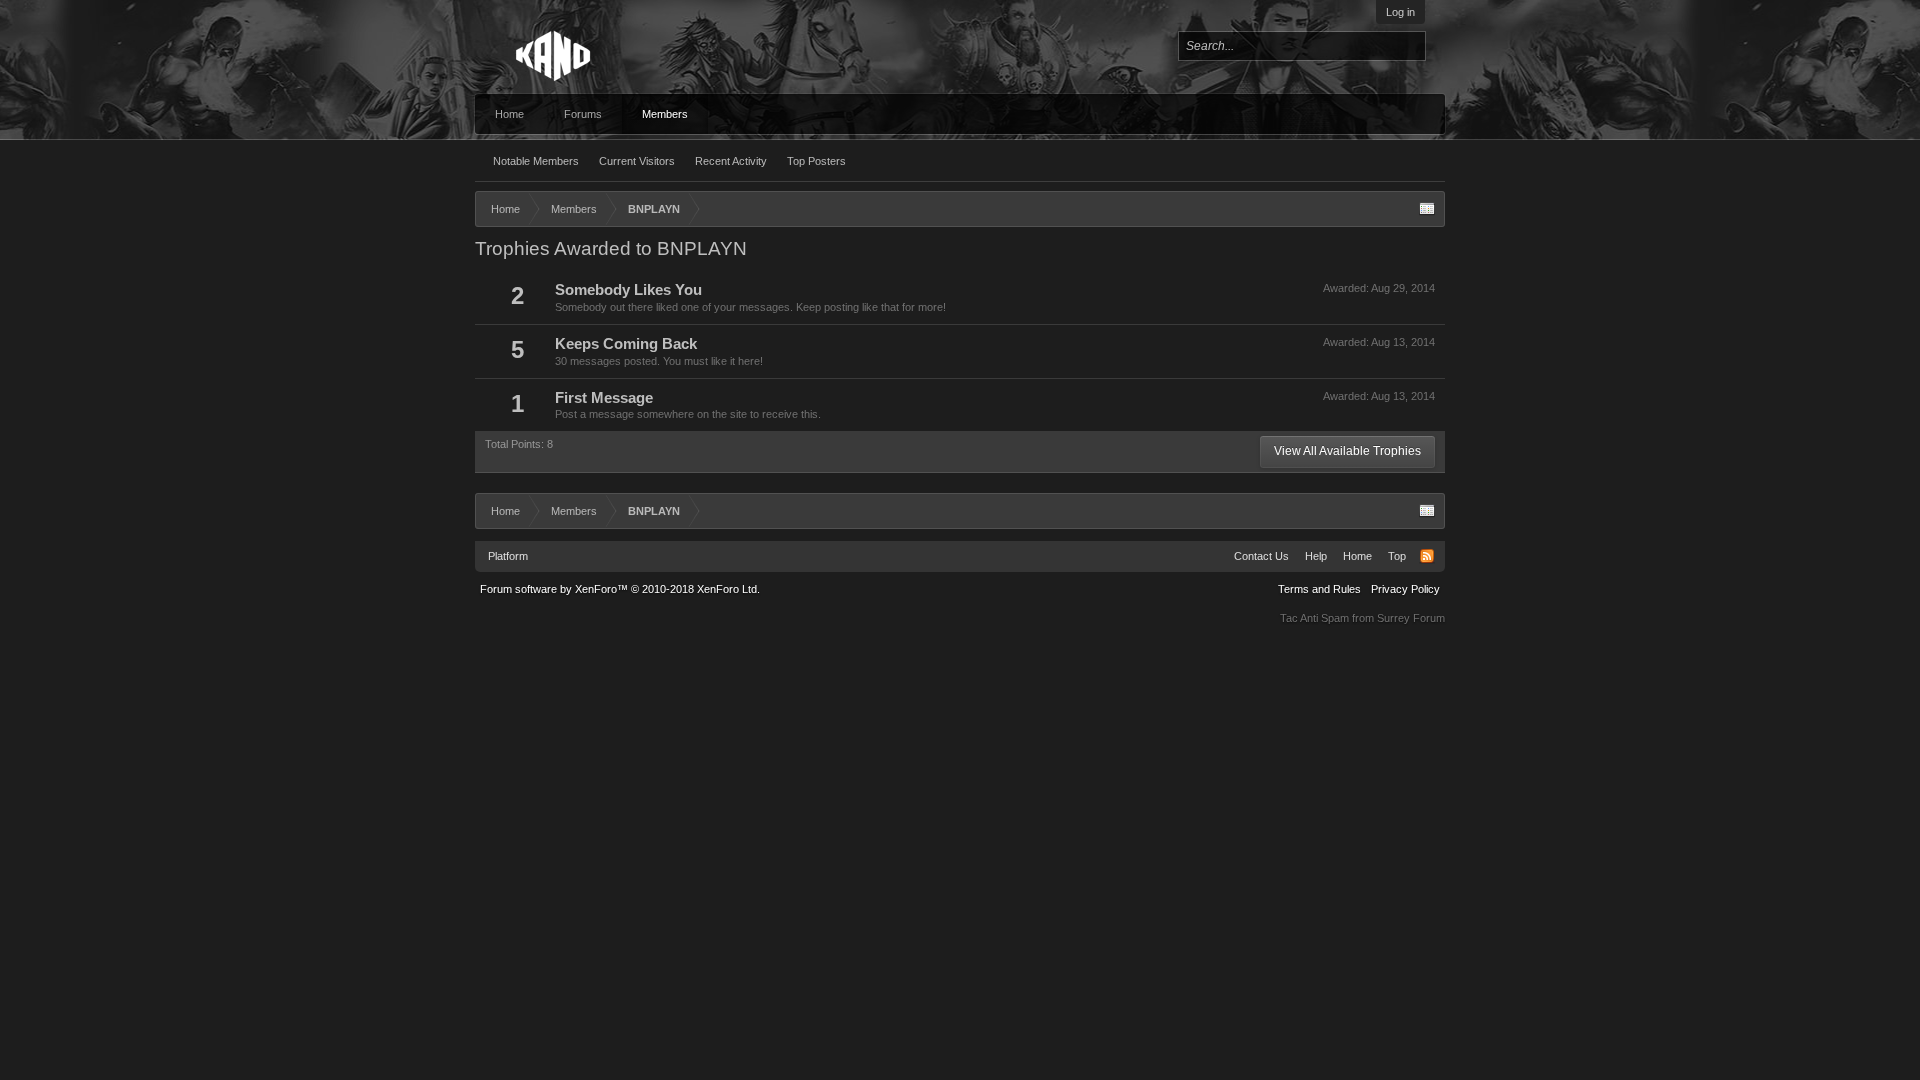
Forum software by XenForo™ (620, 589)
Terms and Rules (1319, 589)
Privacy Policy (1405, 589)
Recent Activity (731, 161)
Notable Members (536, 161)
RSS (1427, 556)
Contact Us (1261, 556)
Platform (508, 556)
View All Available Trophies (1347, 451)
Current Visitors (637, 161)
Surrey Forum (1411, 618)
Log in (1400, 12)
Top (1397, 556)
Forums (583, 114)
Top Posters (816, 161)
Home (509, 114)
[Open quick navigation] (1427, 209)
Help (1316, 556)
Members (665, 114)
